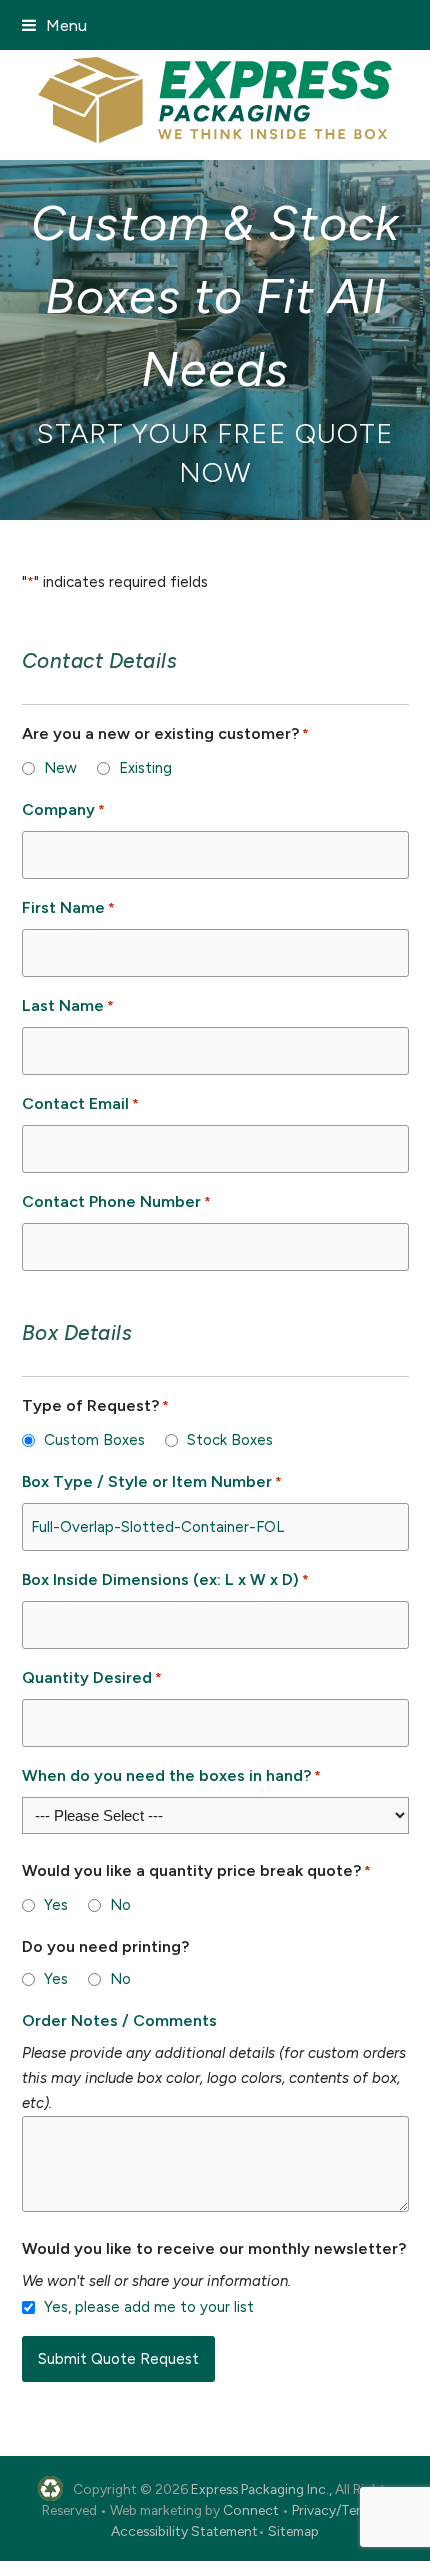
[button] (54, 25)
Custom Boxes (94, 1440)
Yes (56, 1905)
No (120, 1905)
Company (63, 809)
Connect (251, 2510)
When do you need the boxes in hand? (171, 1775)
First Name (68, 907)
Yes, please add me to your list (149, 2307)
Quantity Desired (92, 1677)
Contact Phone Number (116, 1201)
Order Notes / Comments (119, 2020)
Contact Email (80, 1103)
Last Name (68, 1005)
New (60, 768)
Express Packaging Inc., (261, 2489)
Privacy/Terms (335, 2510)
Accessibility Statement (184, 2531)
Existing (145, 768)
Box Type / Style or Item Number (152, 1481)
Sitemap (293, 2531)
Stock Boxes (230, 1440)
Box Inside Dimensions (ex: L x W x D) (165, 1579)
